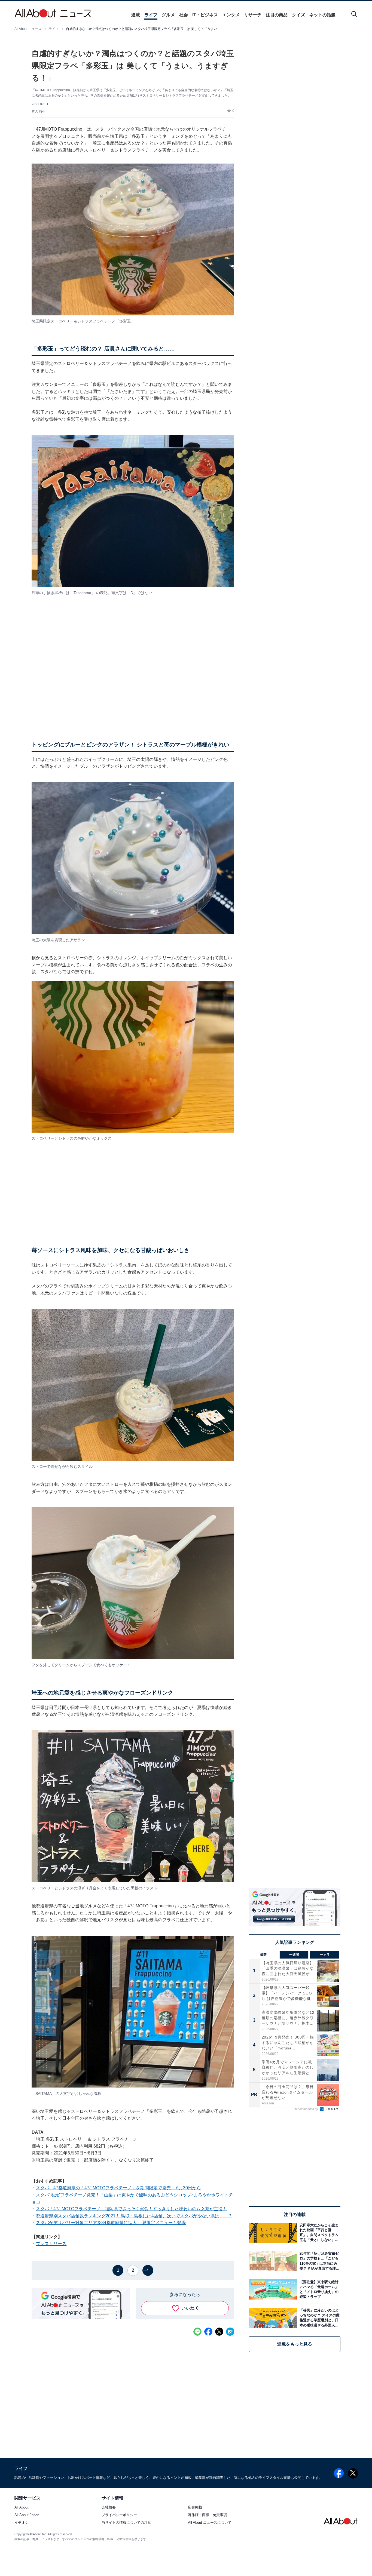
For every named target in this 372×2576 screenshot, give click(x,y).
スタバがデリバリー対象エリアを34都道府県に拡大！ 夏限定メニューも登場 (111, 2223)
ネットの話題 (322, 15)
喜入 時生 (39, 112)
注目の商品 (277, 15)
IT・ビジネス (205, 15)
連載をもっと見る (295, 2344)
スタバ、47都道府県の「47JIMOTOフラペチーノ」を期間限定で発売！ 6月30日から (118, 2188)
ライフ (151, 15)
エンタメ (231, 15)
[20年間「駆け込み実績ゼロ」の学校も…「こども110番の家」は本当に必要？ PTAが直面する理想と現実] (319, 2261)
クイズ (298, 15)
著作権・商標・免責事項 (207, 2515)
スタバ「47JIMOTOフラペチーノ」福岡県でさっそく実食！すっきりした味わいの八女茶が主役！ (131, 2209)
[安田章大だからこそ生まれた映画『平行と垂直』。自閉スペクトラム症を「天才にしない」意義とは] (319, 2233)
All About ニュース (28, 29)
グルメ (168, 15)
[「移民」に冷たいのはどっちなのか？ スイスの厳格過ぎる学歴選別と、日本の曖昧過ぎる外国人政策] (319, 2318)
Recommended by (306, 2109)
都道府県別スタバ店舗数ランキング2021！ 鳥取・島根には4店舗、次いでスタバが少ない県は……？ (134, 2216)
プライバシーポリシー (119, 2515)
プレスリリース (51, 2244)
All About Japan (27, 2515)
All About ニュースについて (210, 2523)
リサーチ (253, 15)
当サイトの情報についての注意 (126, 2523)
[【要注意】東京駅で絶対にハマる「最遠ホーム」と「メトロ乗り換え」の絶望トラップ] (319, 2289)
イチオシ (22, 2523)
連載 (136, 15)
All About (22, 2508)
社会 (184, 15)
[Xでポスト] (219, 2332)
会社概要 (109, 2508)
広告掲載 (195, 2508)
